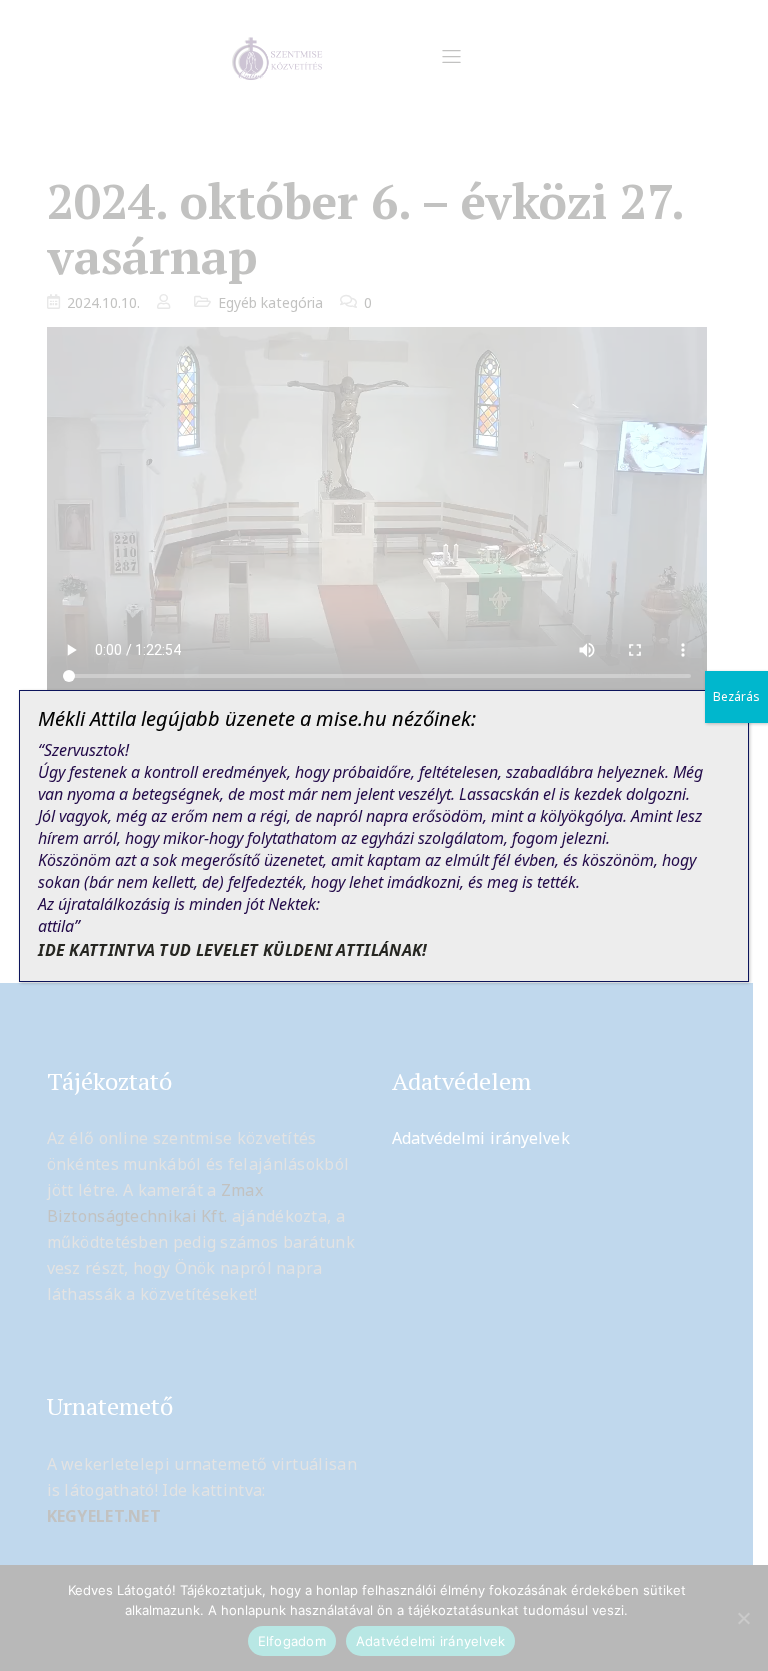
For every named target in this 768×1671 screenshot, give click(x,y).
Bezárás (736, 696)
